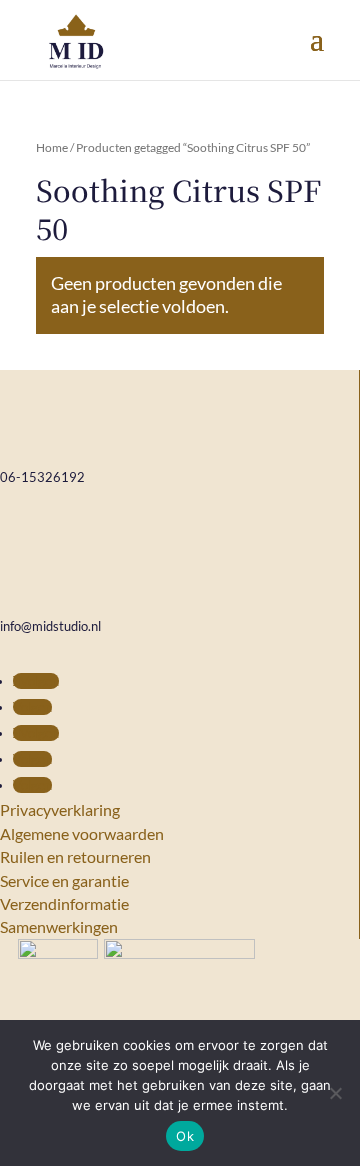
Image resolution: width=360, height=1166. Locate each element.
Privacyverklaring (60, 809)
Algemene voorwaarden (82, 833)
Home (52, 147)
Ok (185, 1136)
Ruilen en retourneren (75, 856)
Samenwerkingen (59, 926)
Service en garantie (64, 880)
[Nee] (335, 1093)
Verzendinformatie (64, 903)
